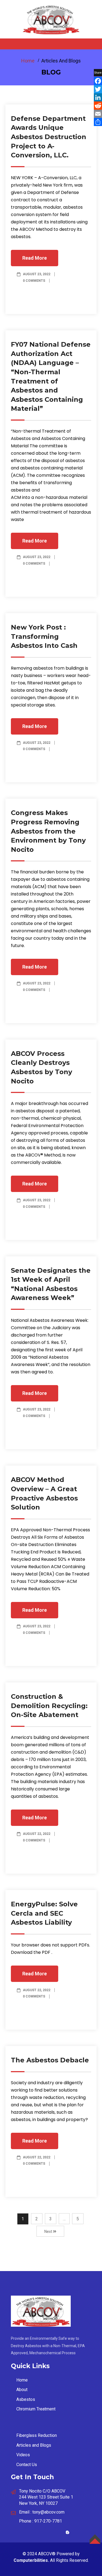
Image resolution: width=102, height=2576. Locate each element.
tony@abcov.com (48, 2512)
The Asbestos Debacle (50, 2060)
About (22, 2390)
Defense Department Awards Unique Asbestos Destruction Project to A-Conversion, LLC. (49, 137)
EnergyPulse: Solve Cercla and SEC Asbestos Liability (44, 1913)
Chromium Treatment (36, 2409)
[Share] (98, 122)
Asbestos (26, 2399)
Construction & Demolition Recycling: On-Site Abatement (49, 1706)
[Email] (98, 114)
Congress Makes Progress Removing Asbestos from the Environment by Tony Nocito (48, 831)
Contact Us (27, 2465)
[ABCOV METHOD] (51, 19)
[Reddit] (98, 106)
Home (28, 61)
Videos (23, 2455)
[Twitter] (98, 89)
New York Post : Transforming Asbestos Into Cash (44, 636)
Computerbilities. (31, 2560)
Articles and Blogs (34, 2445)
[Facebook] (98, 81)
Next (49, 2231)
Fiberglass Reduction (37, 2435)
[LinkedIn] (98, 97)
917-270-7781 (48, 2521)
